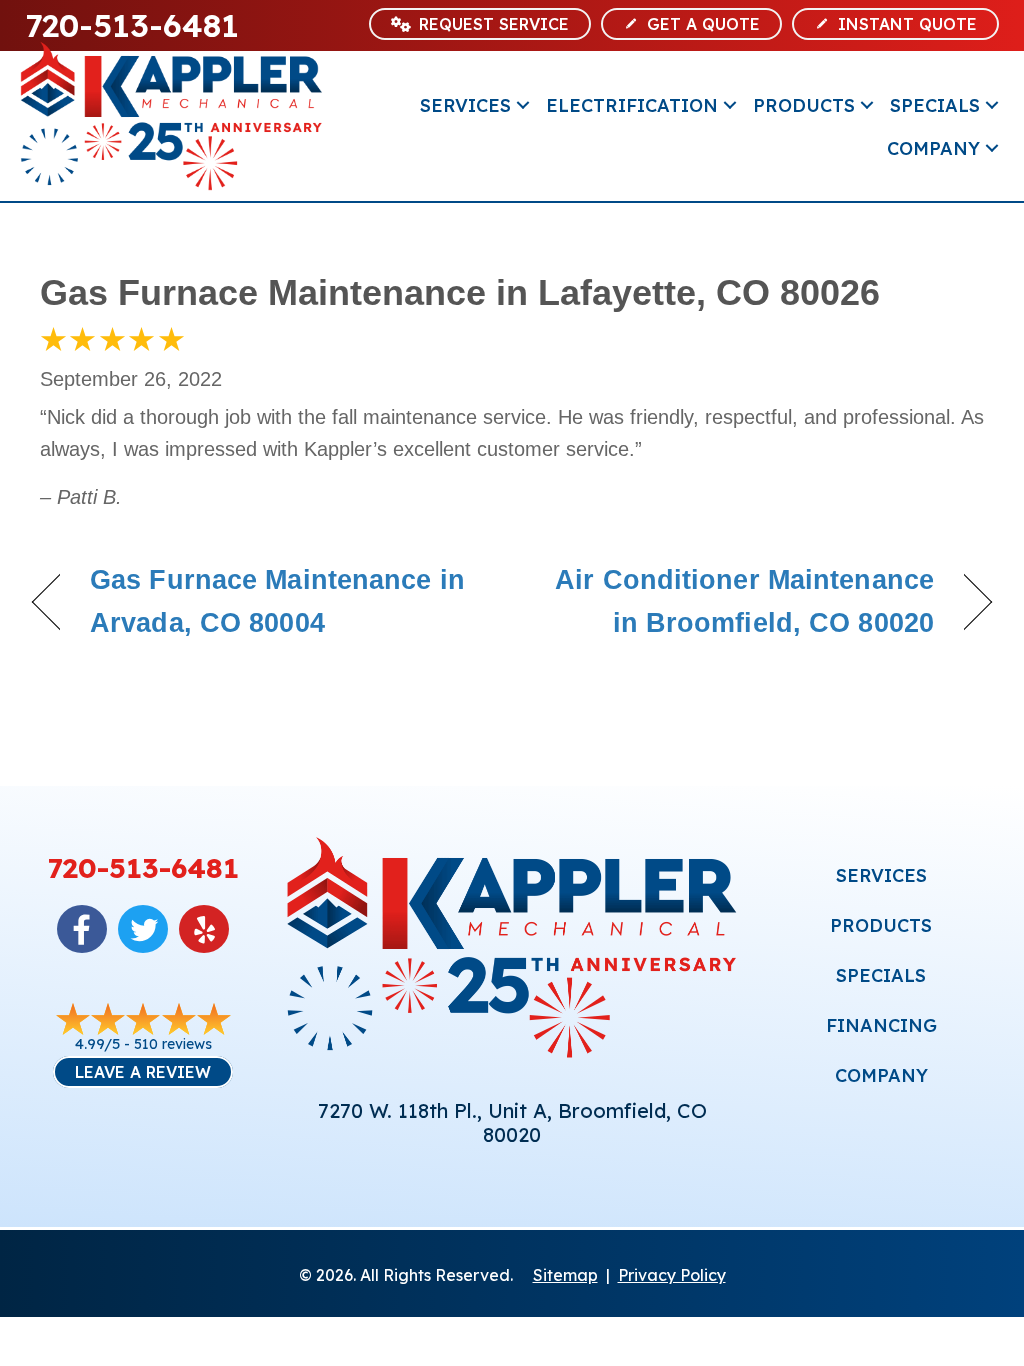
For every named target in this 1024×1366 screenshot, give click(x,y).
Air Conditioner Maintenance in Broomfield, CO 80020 (737, 601)
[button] (523, 105)
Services (465, 105)
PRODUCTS (881, 925)
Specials (935, 105)
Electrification (632, 105)
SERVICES (881, 875)
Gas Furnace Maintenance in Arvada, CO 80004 (277, 601)
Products (804, 105)
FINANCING (881, 1025)
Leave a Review (143, 1072)
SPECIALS (881, 975)
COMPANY (881, 1075)
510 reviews (173, 1044)
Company (933, 148)
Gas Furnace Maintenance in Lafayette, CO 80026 (460, 292)
